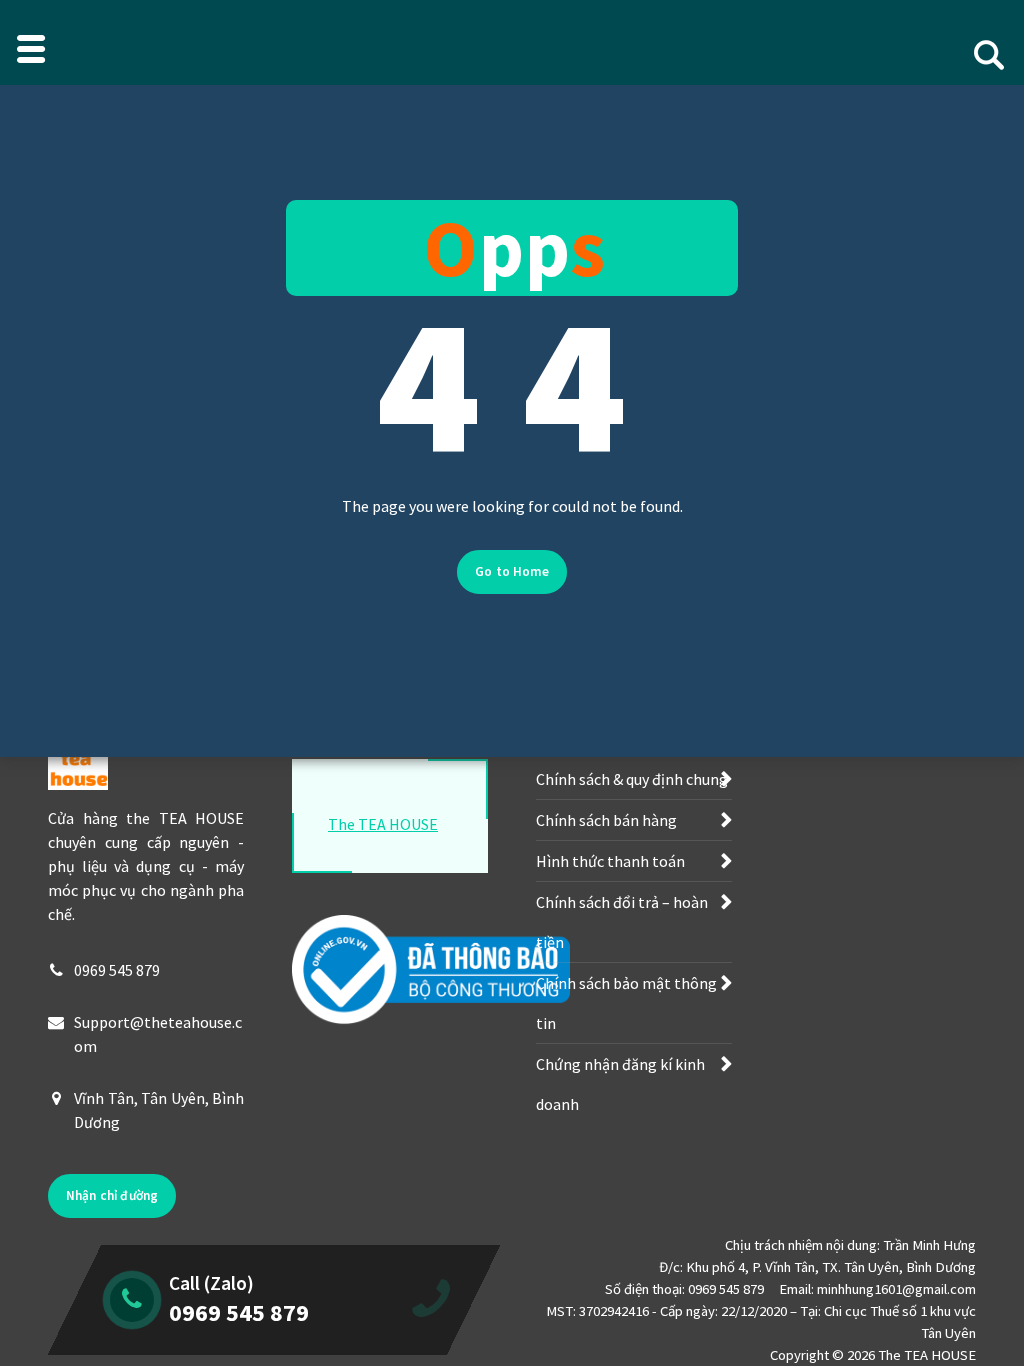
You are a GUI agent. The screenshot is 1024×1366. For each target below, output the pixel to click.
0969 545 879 (117, 970)
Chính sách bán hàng (606, 820)
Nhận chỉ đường (112, 1195)
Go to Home (512, 571)
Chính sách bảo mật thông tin (626, 1003)
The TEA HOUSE (383, 824)
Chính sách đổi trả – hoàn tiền (622, 922)
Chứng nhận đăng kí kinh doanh (620, 1084)
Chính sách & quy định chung (632, 779)
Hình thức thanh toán (610, 861)
